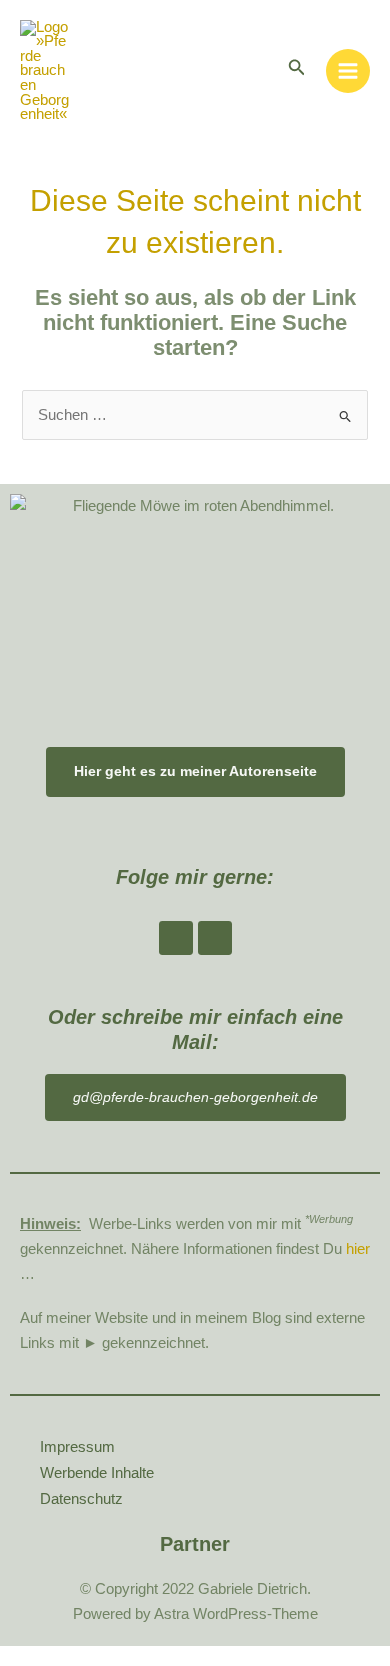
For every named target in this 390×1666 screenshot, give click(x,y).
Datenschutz (81, 1499)
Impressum (77, 1447)
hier (358, 1249)
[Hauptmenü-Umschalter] (348, 71)
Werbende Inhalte (97, 1473)
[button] (297, 68)
